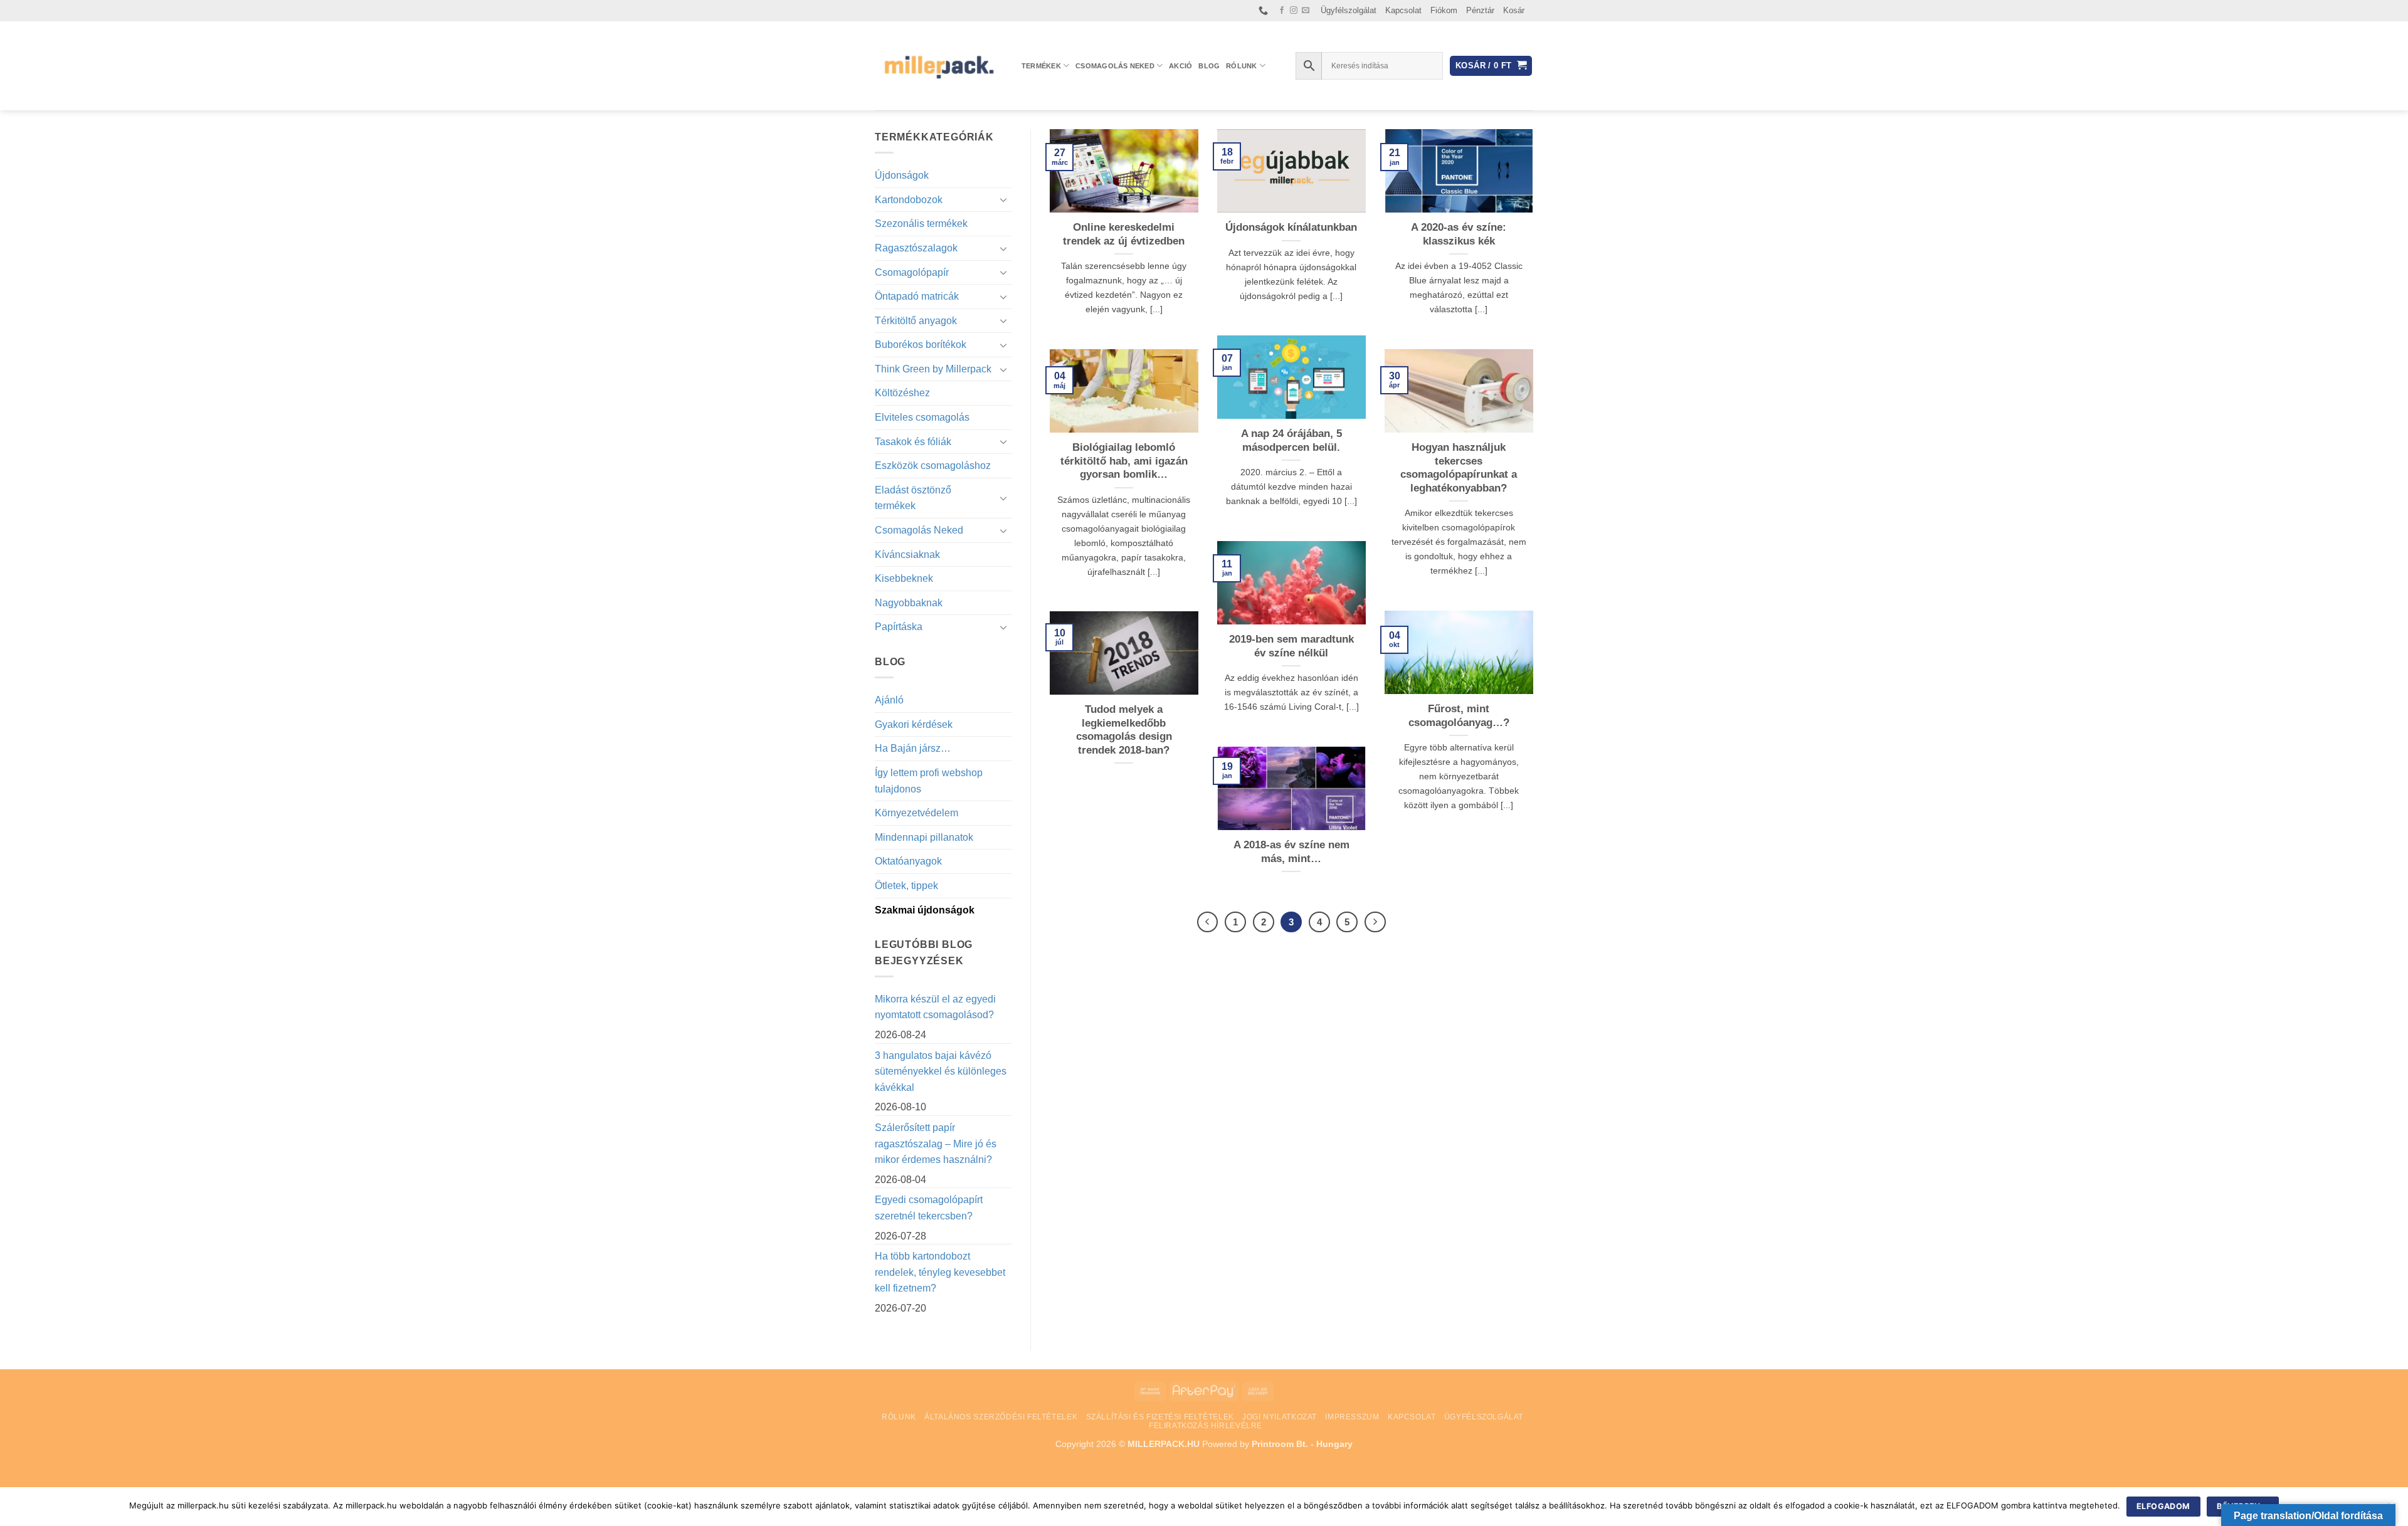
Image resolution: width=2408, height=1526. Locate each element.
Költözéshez (902, 393)
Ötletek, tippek (906, 886)
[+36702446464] (1265, 11)
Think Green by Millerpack (933, 369)
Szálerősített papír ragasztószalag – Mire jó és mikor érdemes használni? (936, 1144)
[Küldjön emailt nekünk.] (1306, 11)
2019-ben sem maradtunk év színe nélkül (1291, 646)
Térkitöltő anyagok (916, 321)
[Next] (1375, 922)
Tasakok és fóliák (913, 442)
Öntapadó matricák (917, 296)
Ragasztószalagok (916, 248)
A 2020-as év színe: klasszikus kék (1459, 234)
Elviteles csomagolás (922, 417)
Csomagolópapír (912, 272)
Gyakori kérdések (914, 724)
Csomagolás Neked (1115, 66)
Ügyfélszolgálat (1349, 10)
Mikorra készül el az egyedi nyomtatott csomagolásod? (935, 1007)
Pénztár (1480, 10)
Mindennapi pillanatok (924, 837)
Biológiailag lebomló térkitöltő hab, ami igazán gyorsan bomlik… (1124, 461)
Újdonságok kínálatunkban (1291, 227)
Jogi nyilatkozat (1280, 1417)
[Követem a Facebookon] (1282, 11)
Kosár (1514, 10)
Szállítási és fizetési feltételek (1160, 1417)
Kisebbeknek (904, 578)
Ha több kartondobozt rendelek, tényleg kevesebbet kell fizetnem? (940, 1272)
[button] (1491, 66)
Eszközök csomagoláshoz (933, 466)
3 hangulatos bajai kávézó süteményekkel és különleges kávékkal (941, 1071)
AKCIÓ (1180, 66)
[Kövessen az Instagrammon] (1294, 11)
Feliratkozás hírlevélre (1206, 1426)
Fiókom (1444, 10)
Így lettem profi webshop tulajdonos (929, 781)
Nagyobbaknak (909, 603)
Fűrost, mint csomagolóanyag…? (1459, 716)
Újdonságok (902, 175)
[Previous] (1208, 922)
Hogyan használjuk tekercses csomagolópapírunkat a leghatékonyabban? (1459, 468)
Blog (1209, 66)
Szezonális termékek (921, 224)
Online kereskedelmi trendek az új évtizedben (1124, 234)
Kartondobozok (909, 200)
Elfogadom (2163, 1506)
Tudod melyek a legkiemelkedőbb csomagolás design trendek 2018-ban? (1124, 730)
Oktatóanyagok (908, 861)
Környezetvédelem (916, 813)
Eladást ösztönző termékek (913, 498)
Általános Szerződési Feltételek (1001, 1417)
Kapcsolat (1403, 10)
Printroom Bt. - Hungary (1302, 1444)
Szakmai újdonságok (925, 910)
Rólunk (1241, 66)
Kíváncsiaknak (907, 555)
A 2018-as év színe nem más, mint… (1291, 852)
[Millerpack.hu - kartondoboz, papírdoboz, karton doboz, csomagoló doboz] (939, 66)
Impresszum (1352, 1417)
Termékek (1041, 66)
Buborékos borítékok (921, 345)
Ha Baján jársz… (913, 748)
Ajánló (889, 700)
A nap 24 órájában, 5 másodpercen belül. (1291, 440)
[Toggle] (1004, 199)
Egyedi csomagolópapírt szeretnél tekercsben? (929, 1208)
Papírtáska (899, 627)
